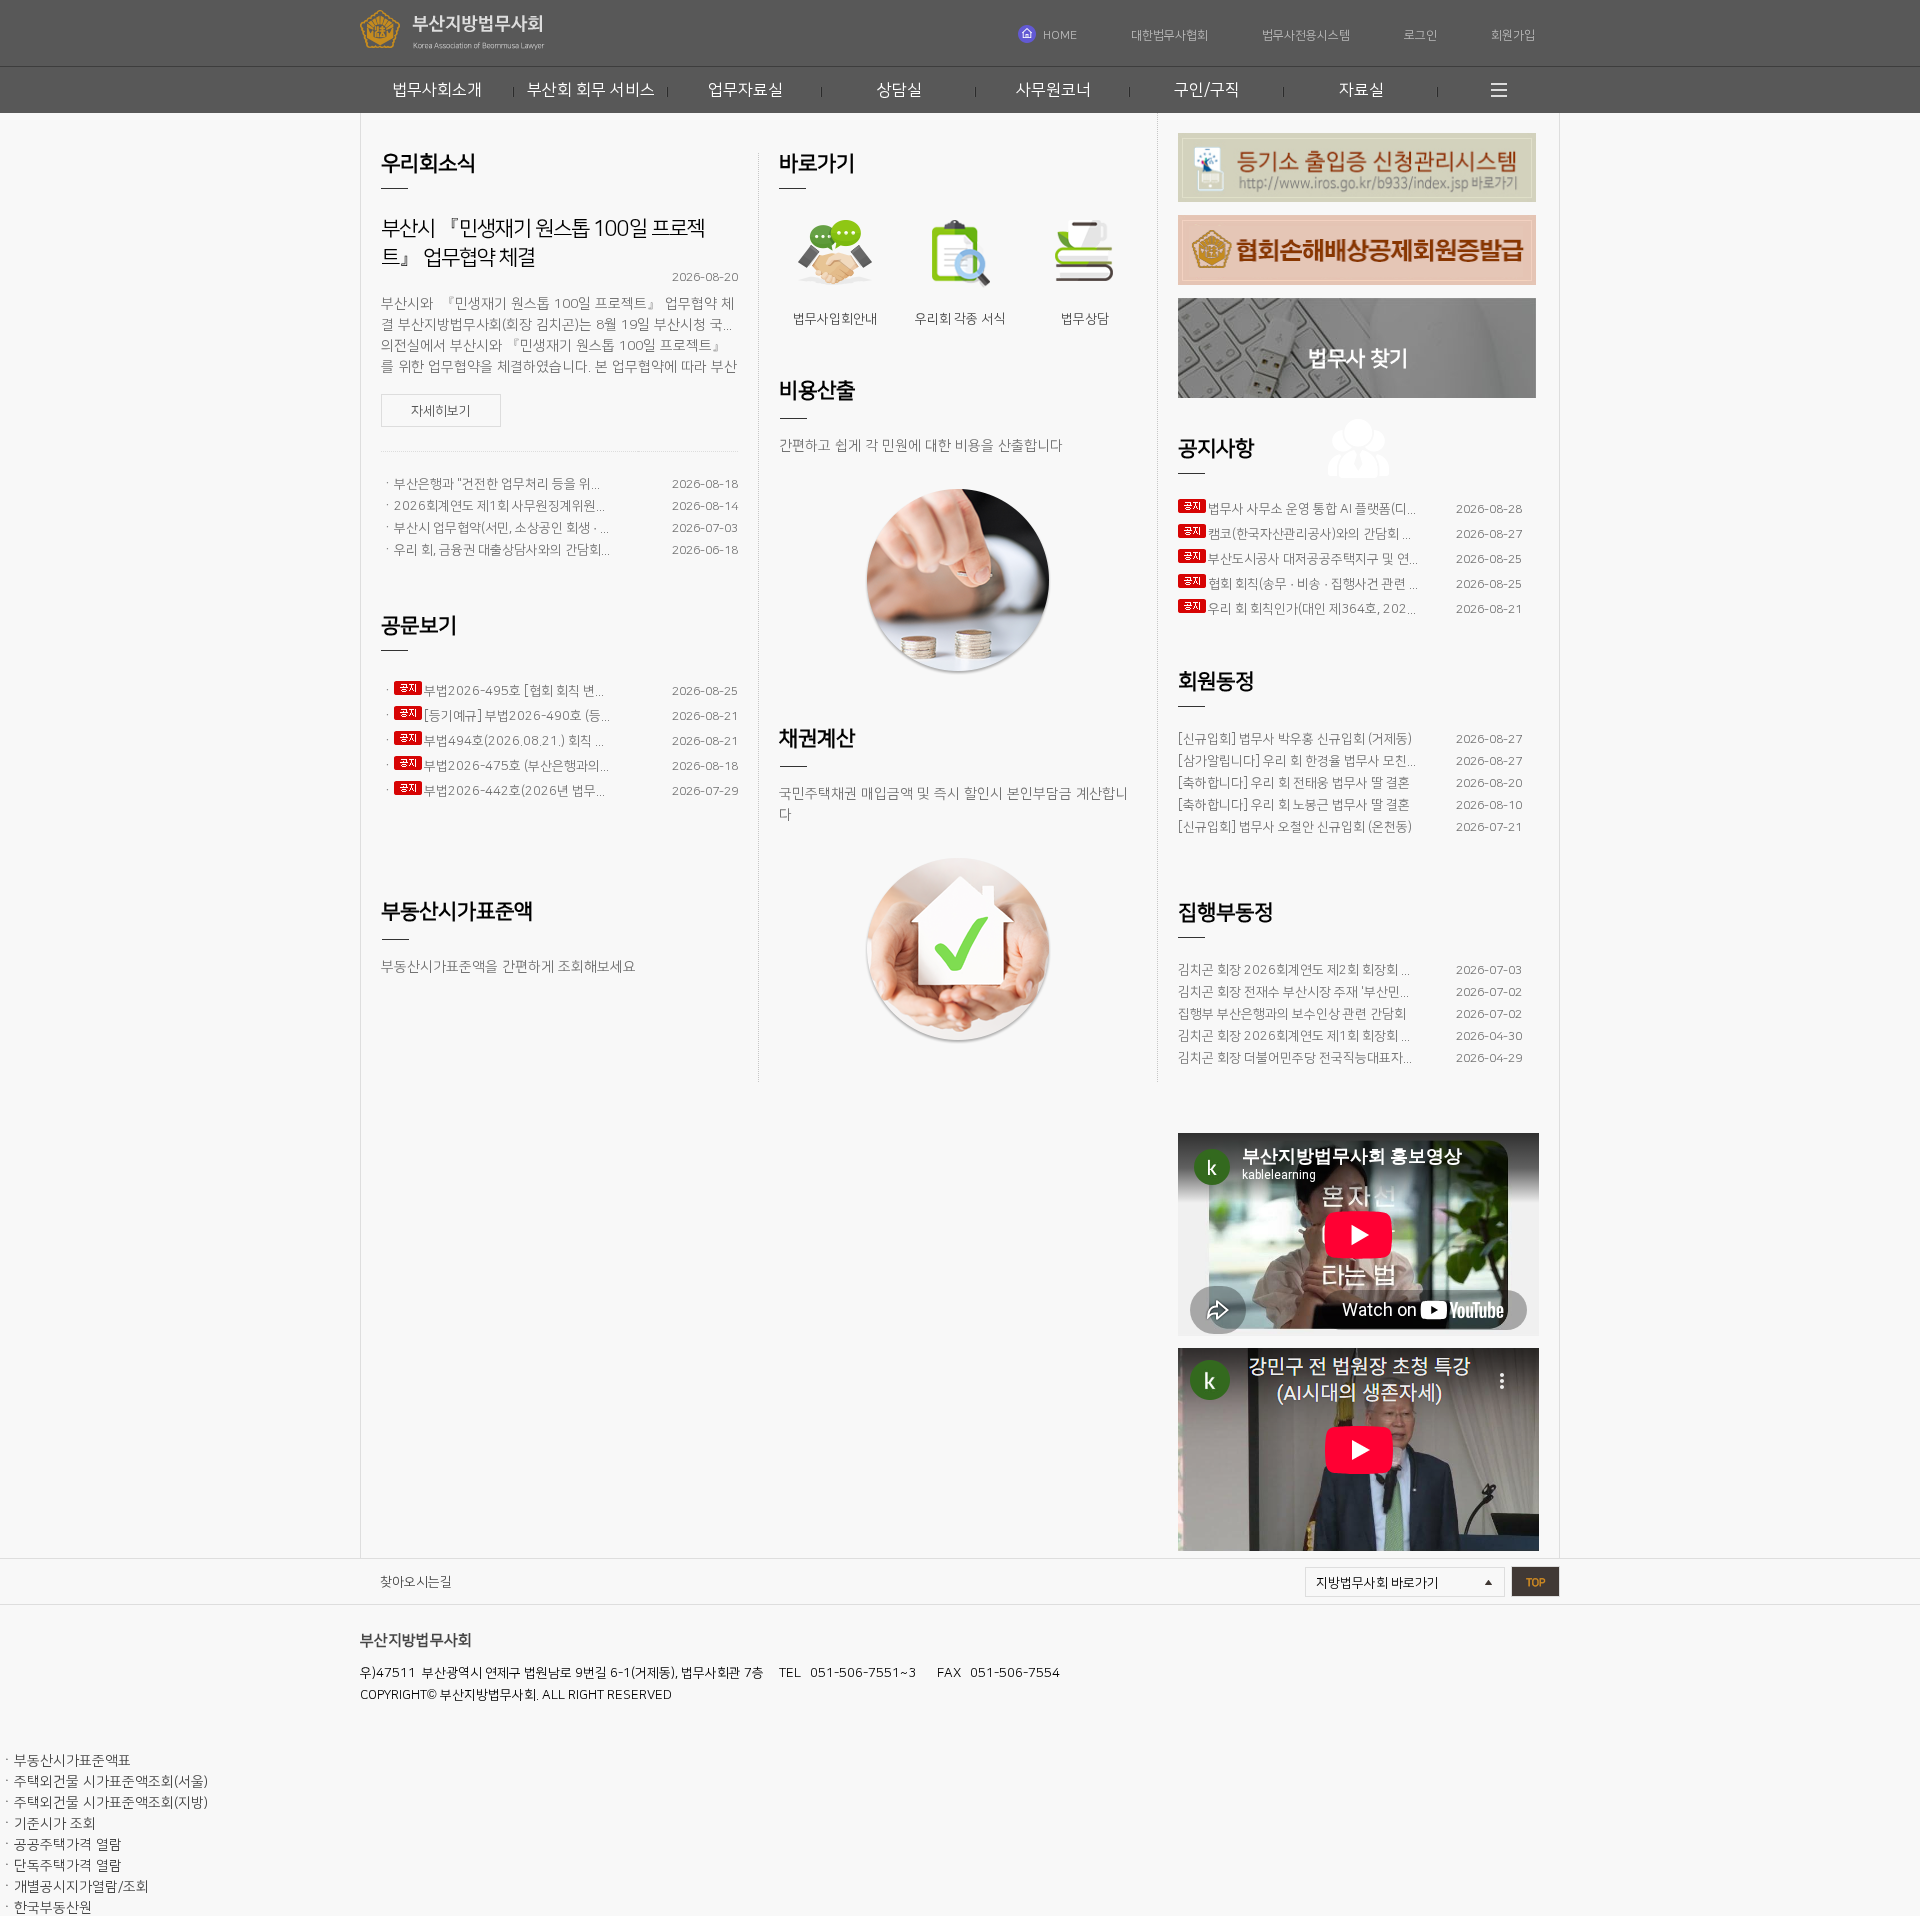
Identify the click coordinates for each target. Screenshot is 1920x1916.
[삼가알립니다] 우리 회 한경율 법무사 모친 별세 (1298, 761)
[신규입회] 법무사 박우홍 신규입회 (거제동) (1295, 739)
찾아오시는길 (416, 1582)
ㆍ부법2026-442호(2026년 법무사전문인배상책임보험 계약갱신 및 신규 (496, 791)
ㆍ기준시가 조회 (48, 1824)
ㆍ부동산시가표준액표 (65, 1761)
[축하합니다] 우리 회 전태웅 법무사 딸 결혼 (1294, 783)
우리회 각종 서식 (960, 319)
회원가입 (1513, 35)
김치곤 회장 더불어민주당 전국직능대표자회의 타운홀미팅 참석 (1298, 1058)
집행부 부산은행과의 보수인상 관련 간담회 (1292, 1014)
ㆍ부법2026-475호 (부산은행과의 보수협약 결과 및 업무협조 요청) (496, 766)
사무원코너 (1053, 90)
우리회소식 (428, 163)
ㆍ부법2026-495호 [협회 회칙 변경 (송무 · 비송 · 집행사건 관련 (496, 691)
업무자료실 (745, 90)
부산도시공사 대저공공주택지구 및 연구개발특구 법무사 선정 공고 (1313, 559)
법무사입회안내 (835, 319)
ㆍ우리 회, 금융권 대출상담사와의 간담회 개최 (496, 550)
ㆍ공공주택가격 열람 (61, 1845)
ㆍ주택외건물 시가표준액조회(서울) (104, 1782)
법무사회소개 (437, 90)
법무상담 (1085, 319)
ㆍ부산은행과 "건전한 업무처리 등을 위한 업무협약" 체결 (496, 484)
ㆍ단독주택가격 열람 (61, 1866)
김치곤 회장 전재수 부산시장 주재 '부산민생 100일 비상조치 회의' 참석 (1298, 992)
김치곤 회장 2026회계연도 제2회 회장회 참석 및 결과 (1298, 970)
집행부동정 (1225, 912)
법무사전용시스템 (1306, 35)
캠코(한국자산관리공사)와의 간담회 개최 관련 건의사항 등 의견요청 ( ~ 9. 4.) (1313, 534)
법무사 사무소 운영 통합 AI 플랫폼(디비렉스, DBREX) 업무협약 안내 (1313, 509)
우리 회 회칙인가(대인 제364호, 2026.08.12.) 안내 (1313, 609)
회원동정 (1216, 681)
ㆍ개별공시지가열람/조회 (74, 1887)
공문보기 (419, 625)
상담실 (899, 90)
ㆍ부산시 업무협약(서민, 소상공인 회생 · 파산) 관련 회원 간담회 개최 (496, 528)
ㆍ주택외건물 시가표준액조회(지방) (104, 1803)
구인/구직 (1207, 90)
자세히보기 (441, 411)
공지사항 (1216, 448)
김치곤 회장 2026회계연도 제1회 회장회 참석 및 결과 (1298, 1036)
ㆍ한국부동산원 (46, 1908)
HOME (1060, 35)
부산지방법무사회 (416, 1640)
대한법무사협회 (1169, 35)
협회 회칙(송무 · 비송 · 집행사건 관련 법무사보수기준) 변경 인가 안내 (1313, 584)
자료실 (1361, 90)
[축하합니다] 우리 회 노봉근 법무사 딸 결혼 (1294, 805)
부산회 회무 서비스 (591, 90)
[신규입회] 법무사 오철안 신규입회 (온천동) (1295, 827)
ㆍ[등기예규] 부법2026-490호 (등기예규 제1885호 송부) (496, 716)
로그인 (1420, 35)
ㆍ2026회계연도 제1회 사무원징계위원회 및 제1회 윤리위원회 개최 (496, 506)
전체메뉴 (1503, 90)
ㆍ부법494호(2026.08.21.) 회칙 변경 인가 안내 (496, 741)
